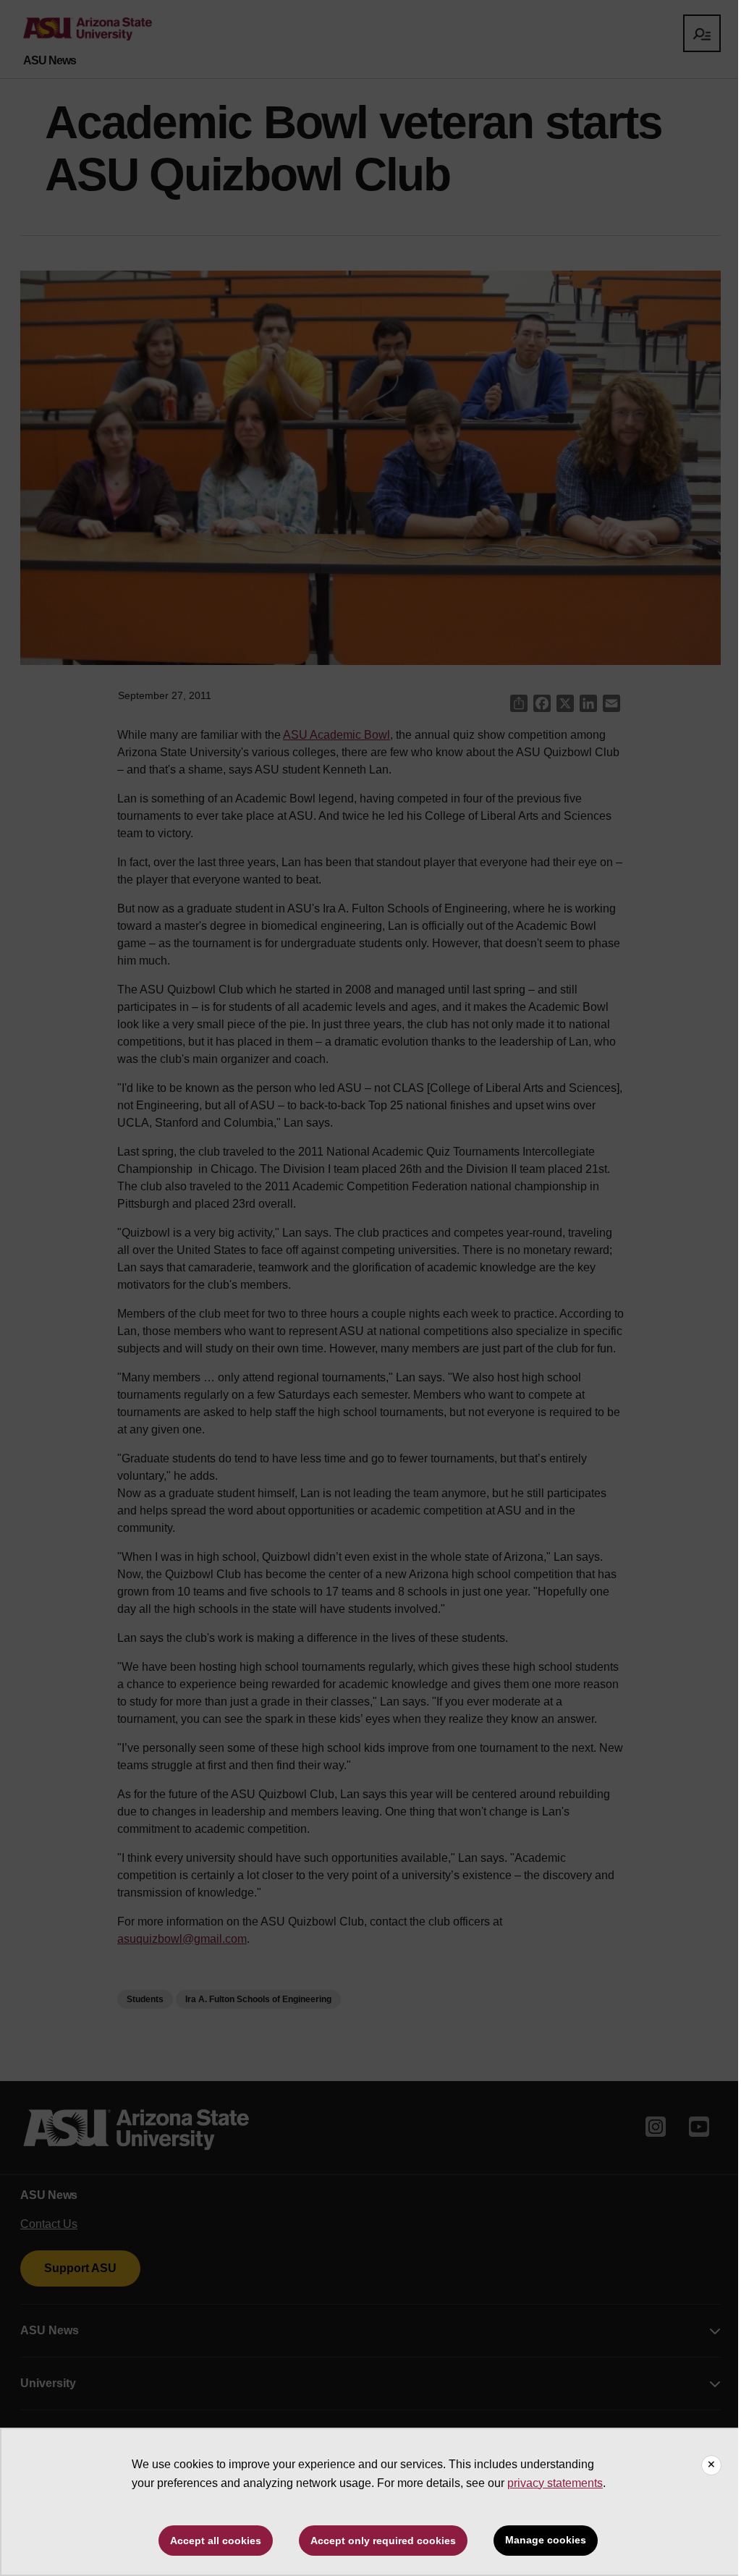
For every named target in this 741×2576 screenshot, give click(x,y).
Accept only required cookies (383, 2541)
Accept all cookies (216, 2541)
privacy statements (555, 2483)
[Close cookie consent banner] (711, 2465)
